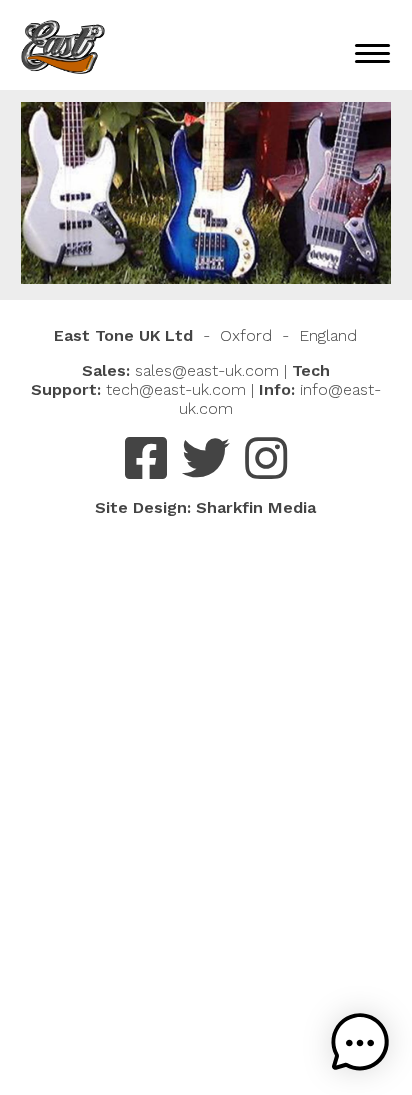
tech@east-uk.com (176, 389)
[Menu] (372, 52)
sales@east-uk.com (207, 370)
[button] (360, 1043)
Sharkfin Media (256, 507)
